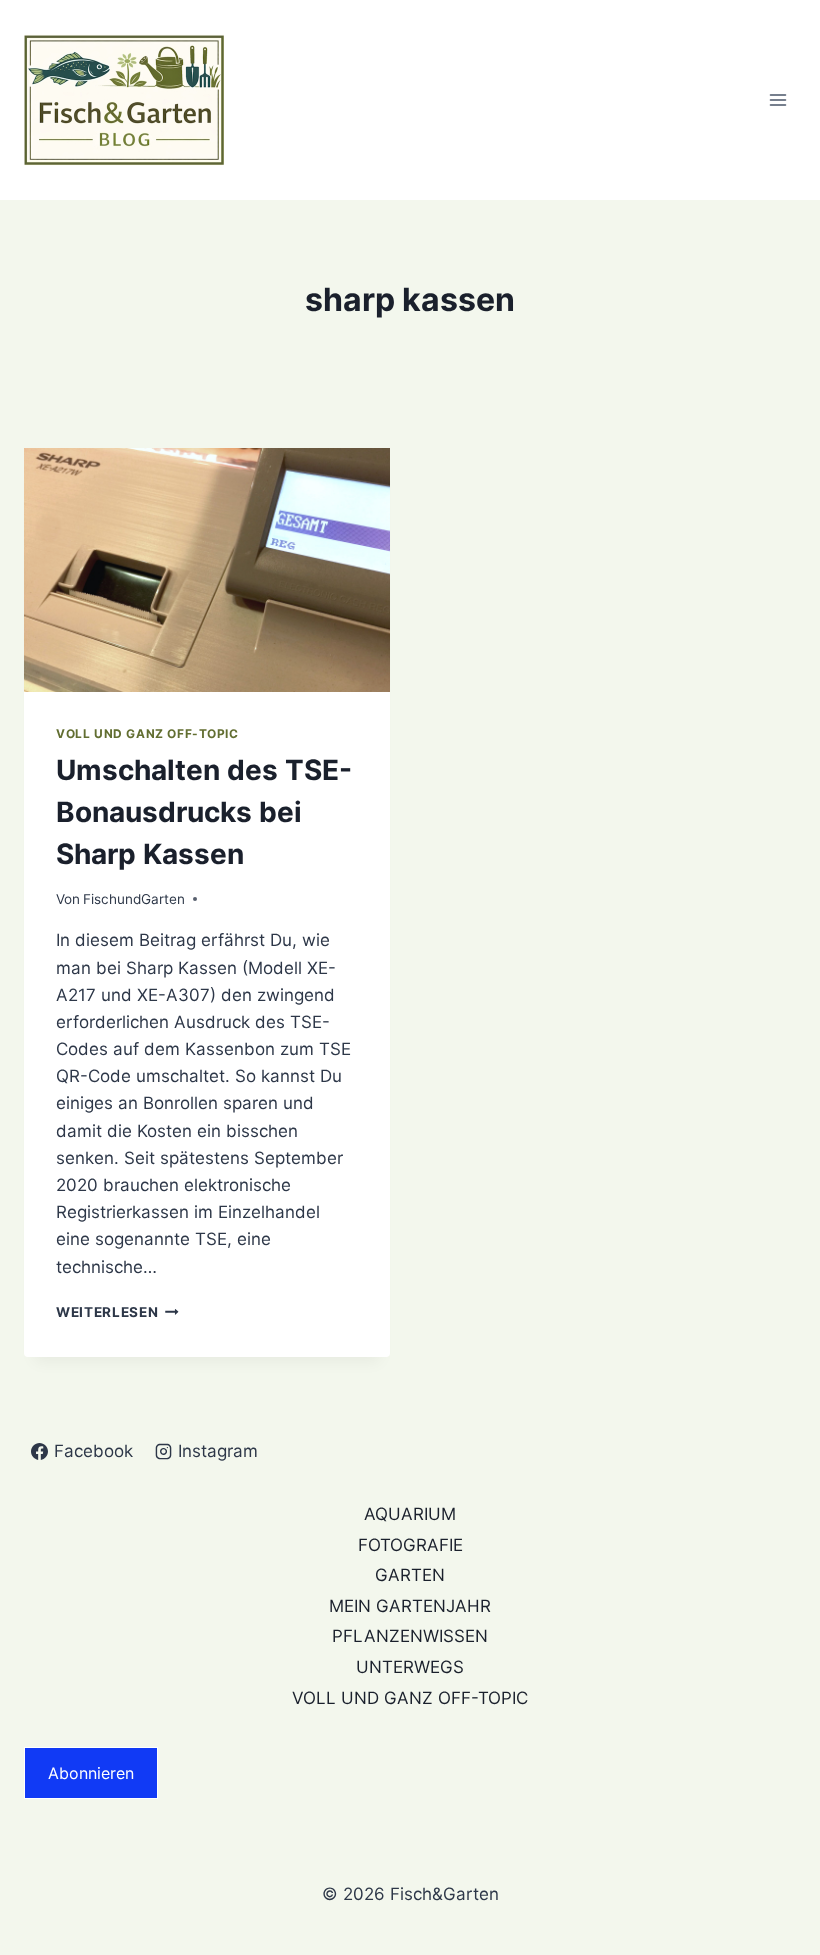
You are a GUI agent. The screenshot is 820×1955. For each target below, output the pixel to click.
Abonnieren (91, 1773)
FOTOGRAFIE (410, 1545)
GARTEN (410, 1575)
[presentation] (207, 570)
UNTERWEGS (410, 1667)
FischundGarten (134, 899)
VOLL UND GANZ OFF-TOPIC (147, 733)
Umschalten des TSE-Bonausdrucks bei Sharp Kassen (204, 812)
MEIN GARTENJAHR (410, 1606)
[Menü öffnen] (777, 99)
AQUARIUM (410, 1514)
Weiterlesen (117, 1312)
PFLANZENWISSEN (410, 1636)
